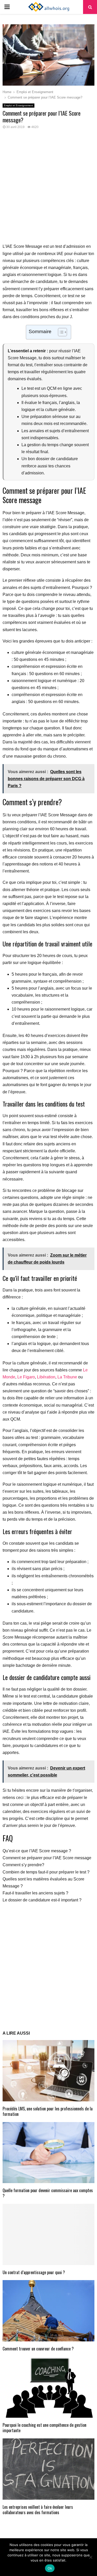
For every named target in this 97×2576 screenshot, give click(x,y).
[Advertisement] (48, 189)
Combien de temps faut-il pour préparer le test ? (46, 1872)
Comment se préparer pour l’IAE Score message (47, 1858)
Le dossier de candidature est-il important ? (42, 1900)
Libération (46, 1377)
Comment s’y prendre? (23, 1865)
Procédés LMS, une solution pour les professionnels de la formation (48, 2111)
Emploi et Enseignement (18, 105)
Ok (50, 2568)
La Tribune (67, 1377)
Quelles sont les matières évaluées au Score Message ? (43, 1883)
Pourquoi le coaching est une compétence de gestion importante (44, 2428)
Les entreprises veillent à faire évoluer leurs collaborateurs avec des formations (38, 2510)
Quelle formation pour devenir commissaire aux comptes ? (48, 2193)
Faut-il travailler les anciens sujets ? (35, 1893)
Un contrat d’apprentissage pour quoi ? (34, 2272)
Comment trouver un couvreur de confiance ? (38, 2349)
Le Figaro (26, 1377)
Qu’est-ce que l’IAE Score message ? (37, 1851)
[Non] (91, 2557)
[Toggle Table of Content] (60, 332)
